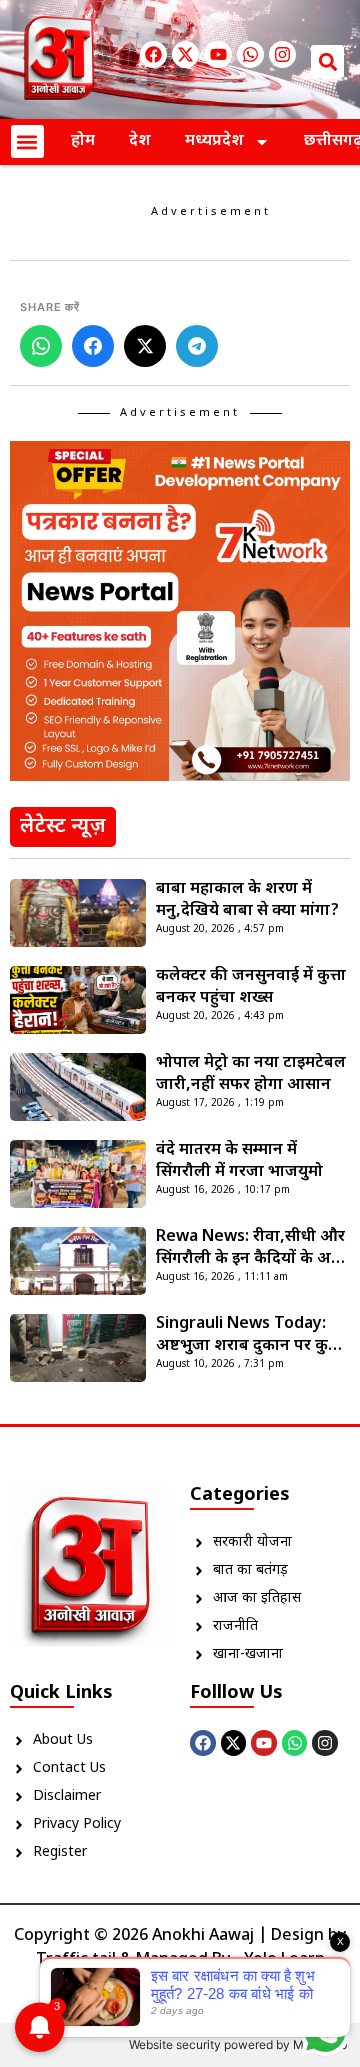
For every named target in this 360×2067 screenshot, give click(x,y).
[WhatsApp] (41, 346)
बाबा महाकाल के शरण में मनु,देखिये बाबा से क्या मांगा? (247, 900)
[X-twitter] (185, 54)
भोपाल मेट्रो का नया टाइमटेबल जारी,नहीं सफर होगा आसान (251, 1074)
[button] (327, 61)
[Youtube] (217, 54)
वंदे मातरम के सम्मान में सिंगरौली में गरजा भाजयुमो (239, 1161)
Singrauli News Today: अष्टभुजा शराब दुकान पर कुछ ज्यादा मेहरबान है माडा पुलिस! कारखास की (249, 1336)
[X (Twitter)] (145, 346)
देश (140, 141)
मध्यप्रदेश (214, 141)
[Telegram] (197, 346)
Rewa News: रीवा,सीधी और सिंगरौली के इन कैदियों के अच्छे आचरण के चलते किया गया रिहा (252, 1249)
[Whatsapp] (250, 54)
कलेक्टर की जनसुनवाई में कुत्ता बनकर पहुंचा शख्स (251, 987)
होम (83, 141)
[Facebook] (153, 54)
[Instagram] (282, 54)
